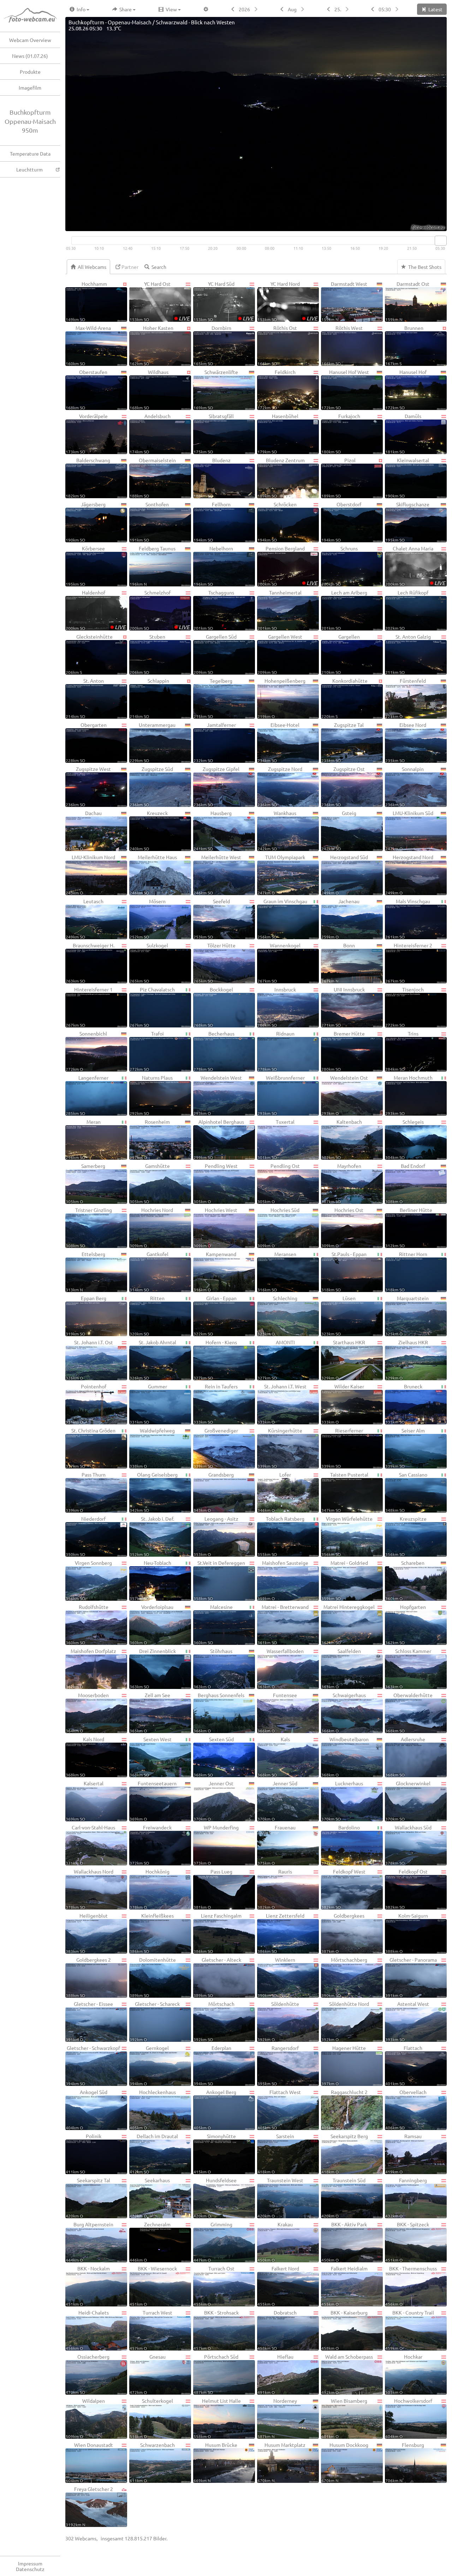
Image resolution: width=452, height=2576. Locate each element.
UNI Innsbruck (343, 1007)
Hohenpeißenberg (281, 698)
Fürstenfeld (406, 698)
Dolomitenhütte (153, 1977)
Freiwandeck (151, 1845)
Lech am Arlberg (344, 610)
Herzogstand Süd (345, 874)
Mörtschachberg (344, 1977)
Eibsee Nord (406, 742)
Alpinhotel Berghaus (219, 1139)
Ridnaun (276, 1051)
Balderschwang (88, 478)
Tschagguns (214, 610)
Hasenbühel (278, 433)
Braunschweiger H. (90, 963)
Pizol (338, 478)
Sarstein (276, 2153)
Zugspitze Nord (280, 786)
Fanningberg (406, 2198)
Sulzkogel (149, 963)
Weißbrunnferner (281, 1095)
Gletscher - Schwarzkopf (93, 2065)
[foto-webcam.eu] (418, 227)
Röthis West (342, 345)
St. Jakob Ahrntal (153, 1360)
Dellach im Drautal (154, 2153)
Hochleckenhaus (153, 2109)
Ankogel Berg (215, 2109)
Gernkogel (149, 2065)
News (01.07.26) (30, 56)
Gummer (148, 1404)
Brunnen (404, 345)
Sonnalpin (405, 786)
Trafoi (147, 1051)
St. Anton (85, 698)
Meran (83, 1139)
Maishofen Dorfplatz (91, 1668)
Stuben (147, 654)
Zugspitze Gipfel (216, 786)
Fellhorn (212, 522)
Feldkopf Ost (406, 1889)
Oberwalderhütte (409, 1712)
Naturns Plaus (151, 1095)
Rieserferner (342, 1448)
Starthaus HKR (343, 1360)
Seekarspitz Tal (88, 2198)
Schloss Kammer (408, 1668)
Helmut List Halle (217, 2418)
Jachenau (340, 919)
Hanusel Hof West (345, 389)
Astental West (407, 2021)
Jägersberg (86, 522)
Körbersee (85, 566)
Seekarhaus (150, 2198)
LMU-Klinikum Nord (90, 874)
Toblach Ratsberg (281, 1536)
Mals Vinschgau (408, 919)
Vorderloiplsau (151, 1624)
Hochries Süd (278, 1227)
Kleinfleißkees (152, 1933)
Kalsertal (85, 1801)
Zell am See (150, 1712)
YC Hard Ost (160, 301)
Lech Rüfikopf (407, 610)
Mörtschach (214, 2021)
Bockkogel (213, 1007)
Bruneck (404, 1404)
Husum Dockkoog (345, 2462)
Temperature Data (30, 153)
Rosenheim (150, 1139)
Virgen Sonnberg (89, 1580)
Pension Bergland (287, 566)
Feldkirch (276, 389)
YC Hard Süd (224, 301)
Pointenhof (86, 1404)
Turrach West (151, 2330)
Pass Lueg (213, 1889)
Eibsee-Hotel (278, 742)
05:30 (385, 9)
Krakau (275, 2242)
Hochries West (215, 1227)
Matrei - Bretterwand (283, 1624)
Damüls (403, 433)
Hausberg (213, 830)
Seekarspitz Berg (345, 2153)
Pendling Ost (279, 1183)
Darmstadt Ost (407, 301)
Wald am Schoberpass (347, 2374)
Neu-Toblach (150, 1580)
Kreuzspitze (406, 1536)
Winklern (276, 1977)
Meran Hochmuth (409, 1095)
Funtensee (277, 1712)
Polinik (84, 2153)
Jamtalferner (215, 742)
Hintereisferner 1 (89, 1007)
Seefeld (212, 919)
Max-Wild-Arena (88, 345)
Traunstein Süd (343, 2198)
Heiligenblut (87, 1933)
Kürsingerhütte (280, 1448)
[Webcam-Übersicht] (34, 16)
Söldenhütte (278, 2021)
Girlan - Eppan (215, 1316)
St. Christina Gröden (91, 1448)
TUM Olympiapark (281, 874)
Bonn (338, 963)
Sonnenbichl (86, 1051)
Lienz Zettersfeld (281, 1933)
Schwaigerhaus (344, 1712)
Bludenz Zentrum (281, 478)
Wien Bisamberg (344, 2418)
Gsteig (339, 830)
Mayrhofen (341, 1183)
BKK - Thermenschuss (411, 2286)
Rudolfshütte (87, 1624)
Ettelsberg (85, 1271)
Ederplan (212, 2065)
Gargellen (341, 654)
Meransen (277, 1271)
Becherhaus (214, 1051)
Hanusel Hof (406, 389)
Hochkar (404, 2374)
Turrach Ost (214, 2286)
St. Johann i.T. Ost (89, 1360)
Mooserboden (87, 1712)
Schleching (277, 1316)
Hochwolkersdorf (409, 2418)
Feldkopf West (343, 1889)
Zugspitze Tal (343, 742)
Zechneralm (150, 2242)
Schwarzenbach (152, 2462)
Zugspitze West (88, 786)
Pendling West (216, 1183)
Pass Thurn (86, 1492)
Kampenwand (215, 1271)
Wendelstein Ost (345, 1095)
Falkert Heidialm (344, 2286)
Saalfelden (341, 1668)
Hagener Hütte (344, 2065)
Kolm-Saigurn (407, 1933)
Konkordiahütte (344, 698)
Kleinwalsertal (407, 478)
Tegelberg (213, 698)
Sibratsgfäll (214, 433)
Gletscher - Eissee (89, 2021)
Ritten (147, 1316)
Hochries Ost (342, 1227)
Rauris (275, 1889)
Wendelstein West (218, 1095)
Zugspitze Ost (343, 786)
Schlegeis (405, 1139)
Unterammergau (153, 742)
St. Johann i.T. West (282, 1404)
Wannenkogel (279, 963)
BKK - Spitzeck (407, 2242)
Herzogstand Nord (409, 874)
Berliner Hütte (409, 1227)
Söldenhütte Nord (345, 2021)
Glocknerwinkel (408, 1801)
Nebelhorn (213, 566)
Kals (274, 1757)
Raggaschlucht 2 (344, 2109)
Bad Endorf (405, 1183)
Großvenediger (216, 1448)
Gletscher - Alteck (217, 1977)
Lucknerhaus (342, 1801)
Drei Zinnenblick (153, 1668)
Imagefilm (30, 88)
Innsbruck (277, 1007)
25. (338, 9)
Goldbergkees (343, 1933)
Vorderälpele (87, 433)
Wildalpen (85, 2418)
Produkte (30, 72)
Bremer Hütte (343, 1051)
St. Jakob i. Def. (152, 1536)
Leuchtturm (29, 169)
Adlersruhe (405, 1757)
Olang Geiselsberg (154, 1492)
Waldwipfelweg (152, 1448)
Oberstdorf (341, 522)
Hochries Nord (151, 1227)
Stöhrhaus (213, 1668)
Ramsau (403, 2153)
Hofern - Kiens (215, 1360)
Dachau (84, 830)
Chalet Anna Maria (415, 566)
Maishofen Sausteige (283, 1580)
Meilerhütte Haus (153, 874)
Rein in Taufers (216, 1404)
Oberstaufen (87, 389)
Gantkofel (149, 1271)
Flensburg (405, 2462)
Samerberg (85, 1183)
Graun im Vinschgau (282, 919)
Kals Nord (85, 1757)
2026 (244, 9)
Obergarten (86, 742)
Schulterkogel (151, 2418)
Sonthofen (149, 522)
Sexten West (151, 1757)
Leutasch (85, 919)
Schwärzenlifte (216, 389)
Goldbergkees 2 (88, 1977)
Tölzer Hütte (215, 963)
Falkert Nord (278, 2286)
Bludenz (212, 478)
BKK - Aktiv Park (344, 2242)
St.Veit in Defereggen (219, 1580)
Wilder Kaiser (343, 1404)
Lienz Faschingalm (218, 1933)
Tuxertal (276, 1139)
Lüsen (338, 1316)
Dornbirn (212, 345)
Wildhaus (149, 389)
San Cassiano (406, 1492)
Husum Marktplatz (281, 2462)
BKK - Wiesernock (153, 2286)
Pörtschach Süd (216, 2374)
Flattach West (279, 2109)
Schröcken (277, 522)
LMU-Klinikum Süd (409, 830)
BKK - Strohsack (216, 2330)
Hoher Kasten (151, 345)
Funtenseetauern (153, 1801)
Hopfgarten (406, 1624)
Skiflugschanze (407, 522)
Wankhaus (277, 830)
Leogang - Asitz (216, 1536)
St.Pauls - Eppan (344, 1271)
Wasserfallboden (281, 1668)
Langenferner (87, 1095)
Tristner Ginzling (89, 1227)
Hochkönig (150, 1889)
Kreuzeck (149, 830)
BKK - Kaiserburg (344, 2330)
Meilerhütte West (217, 874)
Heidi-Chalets (87, 2330)
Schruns (340, 566)
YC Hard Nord (287, 301)
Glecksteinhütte (89, 654)
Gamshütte (150, 1183)
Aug (292, 9)
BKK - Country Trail (410, 2330)
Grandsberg (214, 1492)
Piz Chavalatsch (152, 1007)
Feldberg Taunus (153, 566)
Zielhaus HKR (407, 1360)
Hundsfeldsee (215, 2198)
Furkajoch (341, 433)
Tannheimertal (279, 610)
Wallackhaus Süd (408, 1845)
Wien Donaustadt (89, 2462)
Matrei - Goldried (345, 1580)
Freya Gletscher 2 (89, 2506)
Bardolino (341, 1845)
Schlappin (149, 698)
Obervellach (406, 2109)
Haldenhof (96, 610)
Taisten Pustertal (345, 1492)
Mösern (148, 919)
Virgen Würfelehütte (347, 1536)
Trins (402, 1051)
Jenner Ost (213, 1801)
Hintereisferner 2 (409, 963)
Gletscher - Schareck (155, 2021)
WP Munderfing (216, 1845)
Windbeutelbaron (345, 1757)
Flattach (404, 2065)
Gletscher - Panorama (411, 1977)
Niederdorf (86, 1536)
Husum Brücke (215, 2462)
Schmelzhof (160, 610)
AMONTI (276, 1360)
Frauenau (276, 1845)
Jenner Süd (277, 1801)
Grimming (213, 2242)
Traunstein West (280, 2198)
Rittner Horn (406, 1271)
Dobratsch (277, 2330)
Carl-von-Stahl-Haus (90, 1845)
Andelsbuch (150, 433)
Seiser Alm (405, 1448)
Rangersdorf (278, 2065)
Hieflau (275, 2374)
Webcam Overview (30, 40)
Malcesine (213, 1624)
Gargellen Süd (215, 654)
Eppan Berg (86, 1316)
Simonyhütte (215, 2153)
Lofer (274, 1492)
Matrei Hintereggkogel (348, 1624)
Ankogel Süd (87, 2109)
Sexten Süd (214, 1757)
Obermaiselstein (153, 478)
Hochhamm (86, 301)
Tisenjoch (405, 1007)
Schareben (405, 1580)
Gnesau (148, 2374)
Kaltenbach (342, 1139)
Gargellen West (280, 654)
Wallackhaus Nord (90, 1889)
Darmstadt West (344, 301)
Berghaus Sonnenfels (219, 1712)
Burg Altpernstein (90, 2242)
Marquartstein (407, 1316)
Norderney (277, 2418)
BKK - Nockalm (88, 2286)
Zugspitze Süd (151, 786)
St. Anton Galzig (408, 654)
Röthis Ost (277, 345)
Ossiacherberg (88, 2374)
